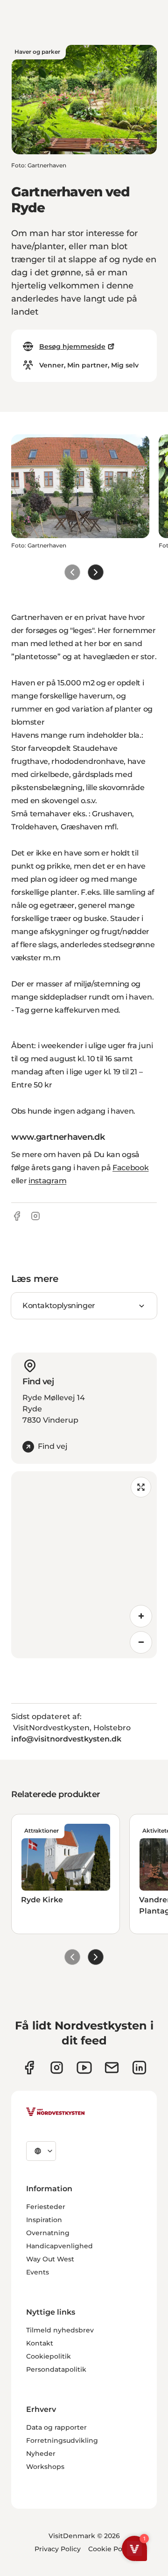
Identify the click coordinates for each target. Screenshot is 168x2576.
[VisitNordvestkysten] (56, 2112)
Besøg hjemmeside (72, 346)
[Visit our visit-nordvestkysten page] (139, 2068)
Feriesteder (46, 2207)
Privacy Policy (58, 2549)
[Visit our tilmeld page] (112, 2068)
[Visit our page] (29, 2068)
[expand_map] (141, 1487)
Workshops (45, 2467)
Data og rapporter (56, 2427)
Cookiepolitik (49, 2356)
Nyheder (41, 2454)
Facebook (130, 1168)
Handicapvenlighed (59, 2246)
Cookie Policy (111, 2549)
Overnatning (48, 2233)
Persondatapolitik (56, 2369)
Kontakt (40, 2343)
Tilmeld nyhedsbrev (60, 2330)
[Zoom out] (141, 1642)
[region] (84, 1565)
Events (38, 2272)
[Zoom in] (141, 1616)
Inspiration (44, 2220)
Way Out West (50, 2259)
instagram (47, 1181)
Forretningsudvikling (62, 2440)
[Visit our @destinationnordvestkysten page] (84, 2068)
